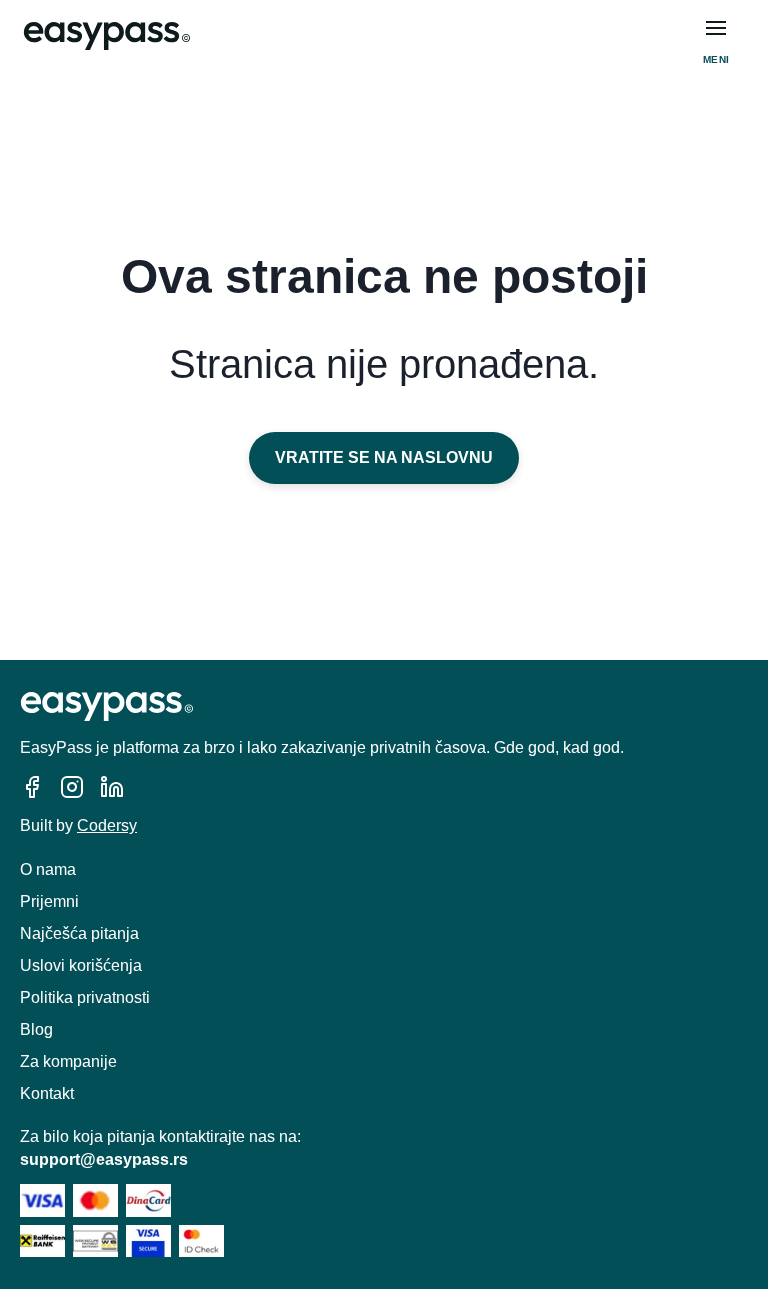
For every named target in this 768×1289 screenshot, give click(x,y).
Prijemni (49, 901)
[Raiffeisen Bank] (42, 1241)
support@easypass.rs (104, 1159)
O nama (48, 869)
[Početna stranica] (107, 36)
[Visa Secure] (148, 1241)
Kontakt (47, 1093)
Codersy (107, 825)
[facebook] (32, 787)
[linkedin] (112, 787)
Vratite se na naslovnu (384, 457)
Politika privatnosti (85, 997)
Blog (36, 1029)
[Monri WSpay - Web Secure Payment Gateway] (95, 1241)
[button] (716, 28)
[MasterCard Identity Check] (201, 1241)
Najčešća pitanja (79, 933)
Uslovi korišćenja (81, 965)
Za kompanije (68, 1061)
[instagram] (72, 787)
